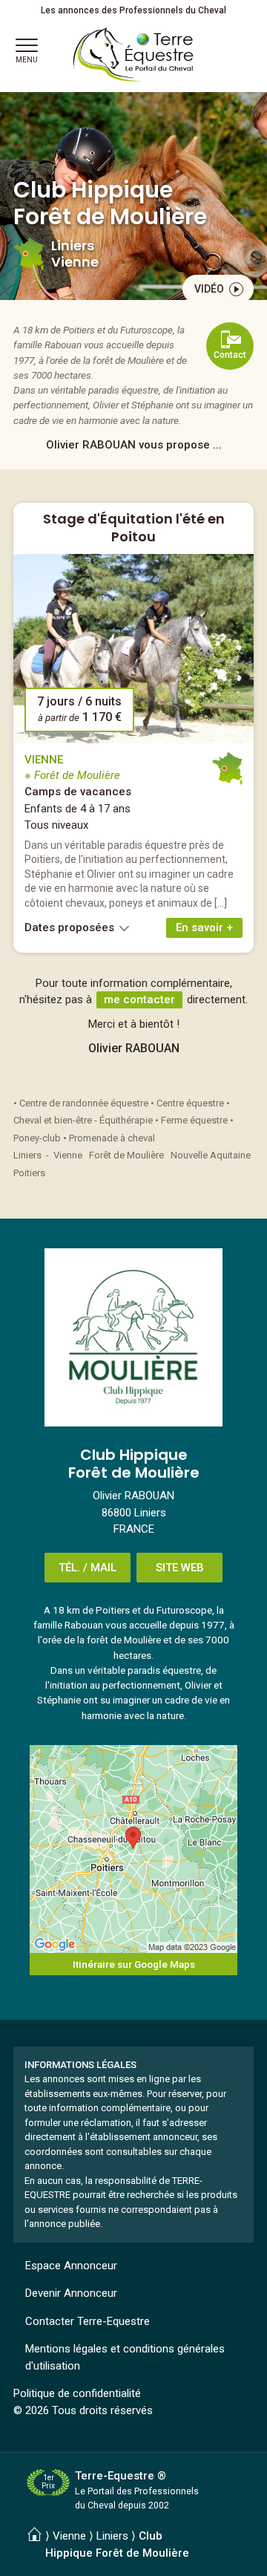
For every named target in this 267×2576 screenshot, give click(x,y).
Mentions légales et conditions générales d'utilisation (125, 2357)
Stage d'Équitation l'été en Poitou (134, 527)
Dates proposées (71, 927)
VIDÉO (209, 289)
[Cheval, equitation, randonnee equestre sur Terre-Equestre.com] (133, 55)
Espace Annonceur (71, 2266)
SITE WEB (180, 1568)
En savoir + (204, 927)
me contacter (139, 1000)
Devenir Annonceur (71, 2293)
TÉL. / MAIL (88, 1568)
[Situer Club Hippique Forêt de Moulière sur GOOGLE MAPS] (133, 1849)
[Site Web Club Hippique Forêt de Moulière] (133, 1337)
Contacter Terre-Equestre (88, 2321)
